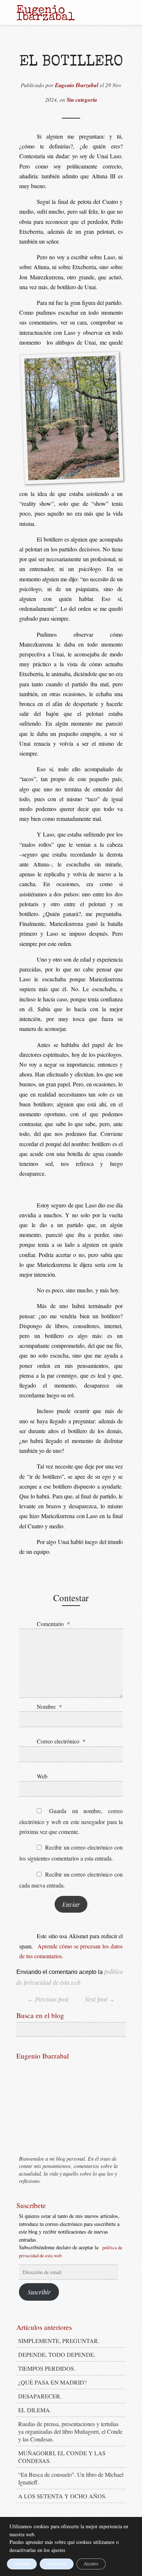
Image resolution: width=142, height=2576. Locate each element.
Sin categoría (82, 100)
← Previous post (48, 1999)
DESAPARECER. (40, 2396)
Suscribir (39, 2292)
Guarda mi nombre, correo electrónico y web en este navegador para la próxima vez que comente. (71, 1821)
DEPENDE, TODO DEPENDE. (57, 2354)
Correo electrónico (61, 1741)
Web (42, 1776)
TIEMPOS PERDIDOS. (47, 2368)
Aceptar (22, 2564)
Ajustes (91, 2564)
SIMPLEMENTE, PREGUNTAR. (59, 2341)
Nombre (49, 1706)
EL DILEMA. (35, 2410)
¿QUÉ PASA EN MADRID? (52, 2382)
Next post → (100, 1999)
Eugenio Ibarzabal (77, 85)
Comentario (53, 1624)
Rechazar (57, 2564)
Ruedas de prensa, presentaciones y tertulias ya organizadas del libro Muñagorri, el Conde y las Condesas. (70, 2431)
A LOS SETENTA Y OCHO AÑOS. (62, 2496)
